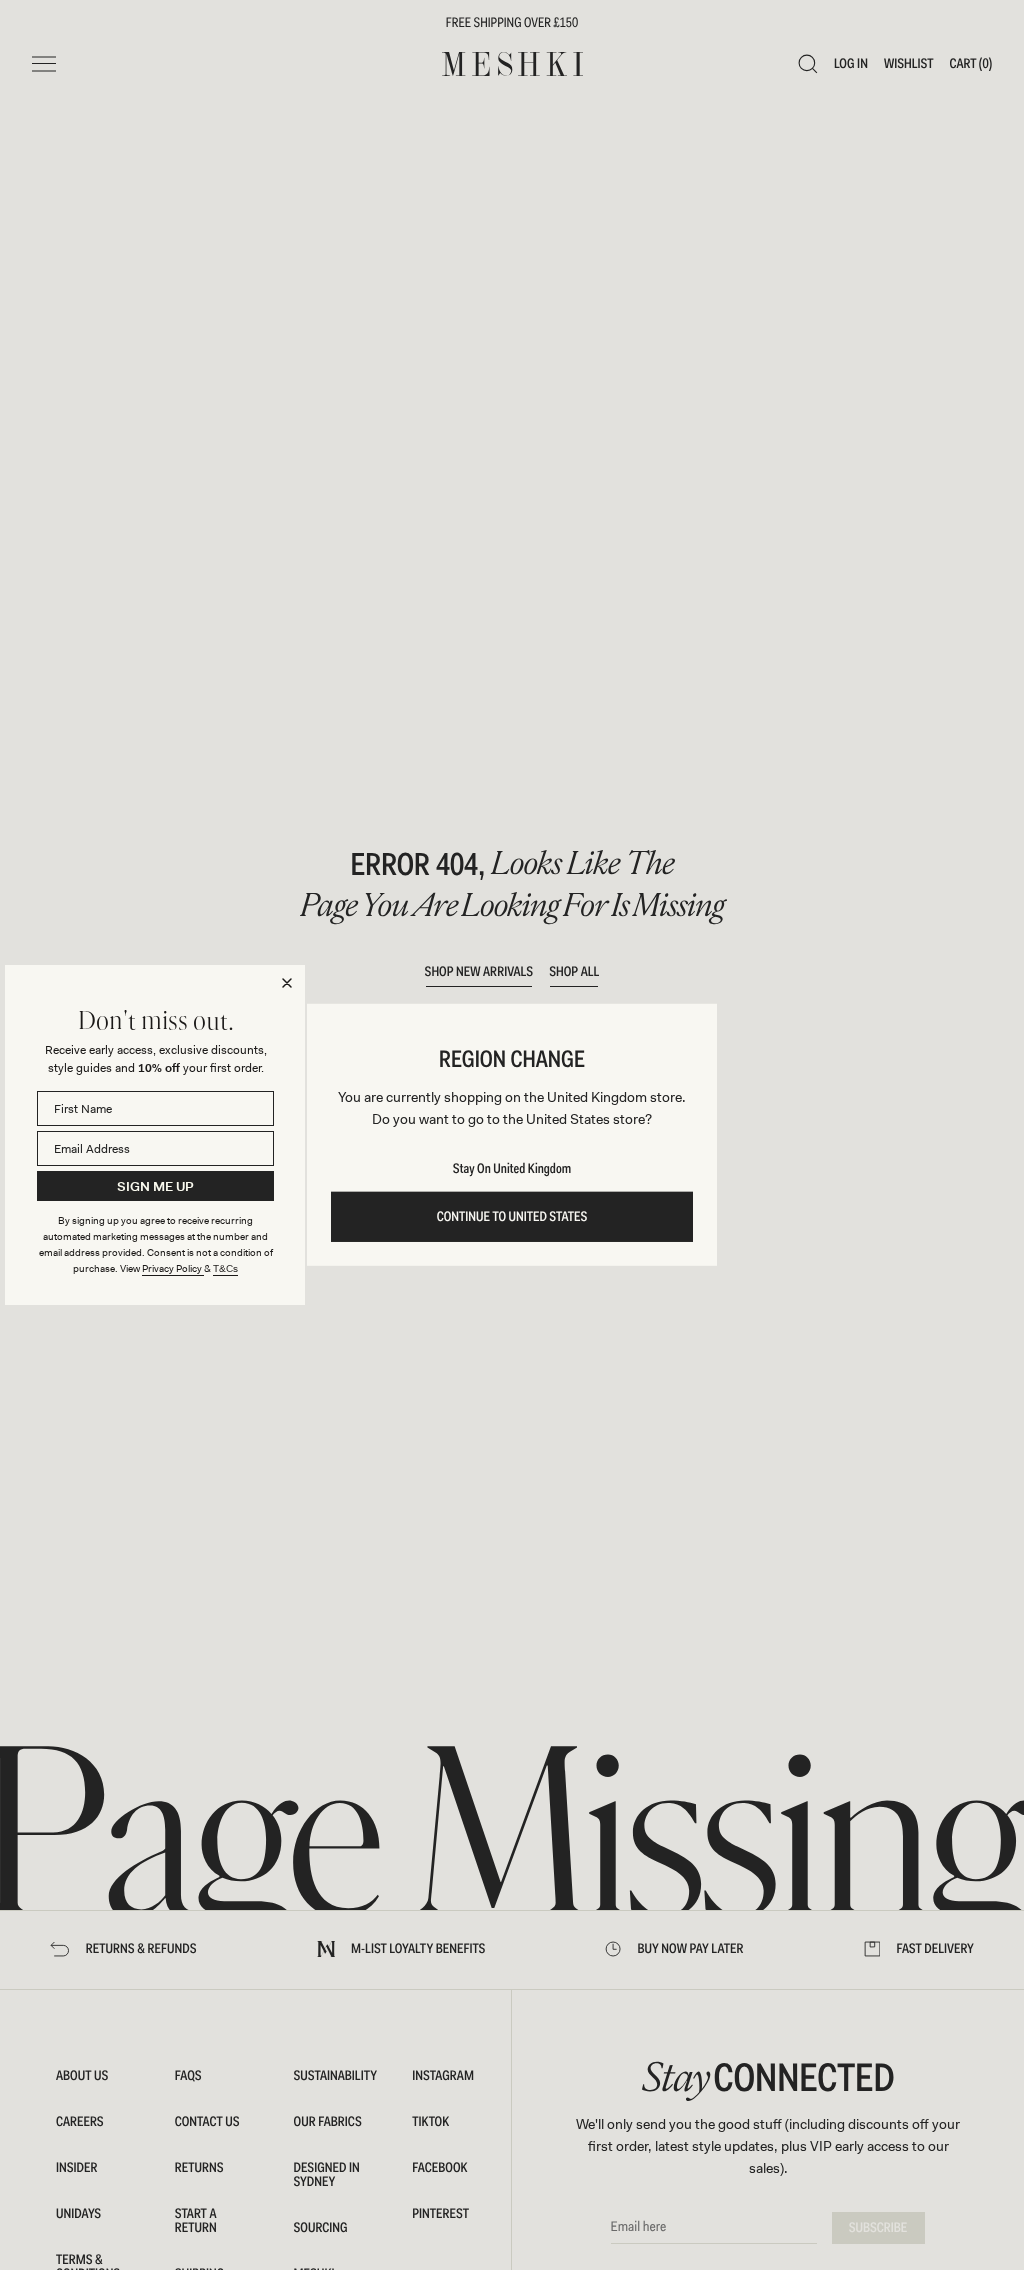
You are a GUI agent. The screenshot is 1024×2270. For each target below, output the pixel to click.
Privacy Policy (173, 1268)
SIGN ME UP (155, 1186)
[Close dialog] (287, 983)
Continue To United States (512, 1217)
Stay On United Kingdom (512, 1169)
